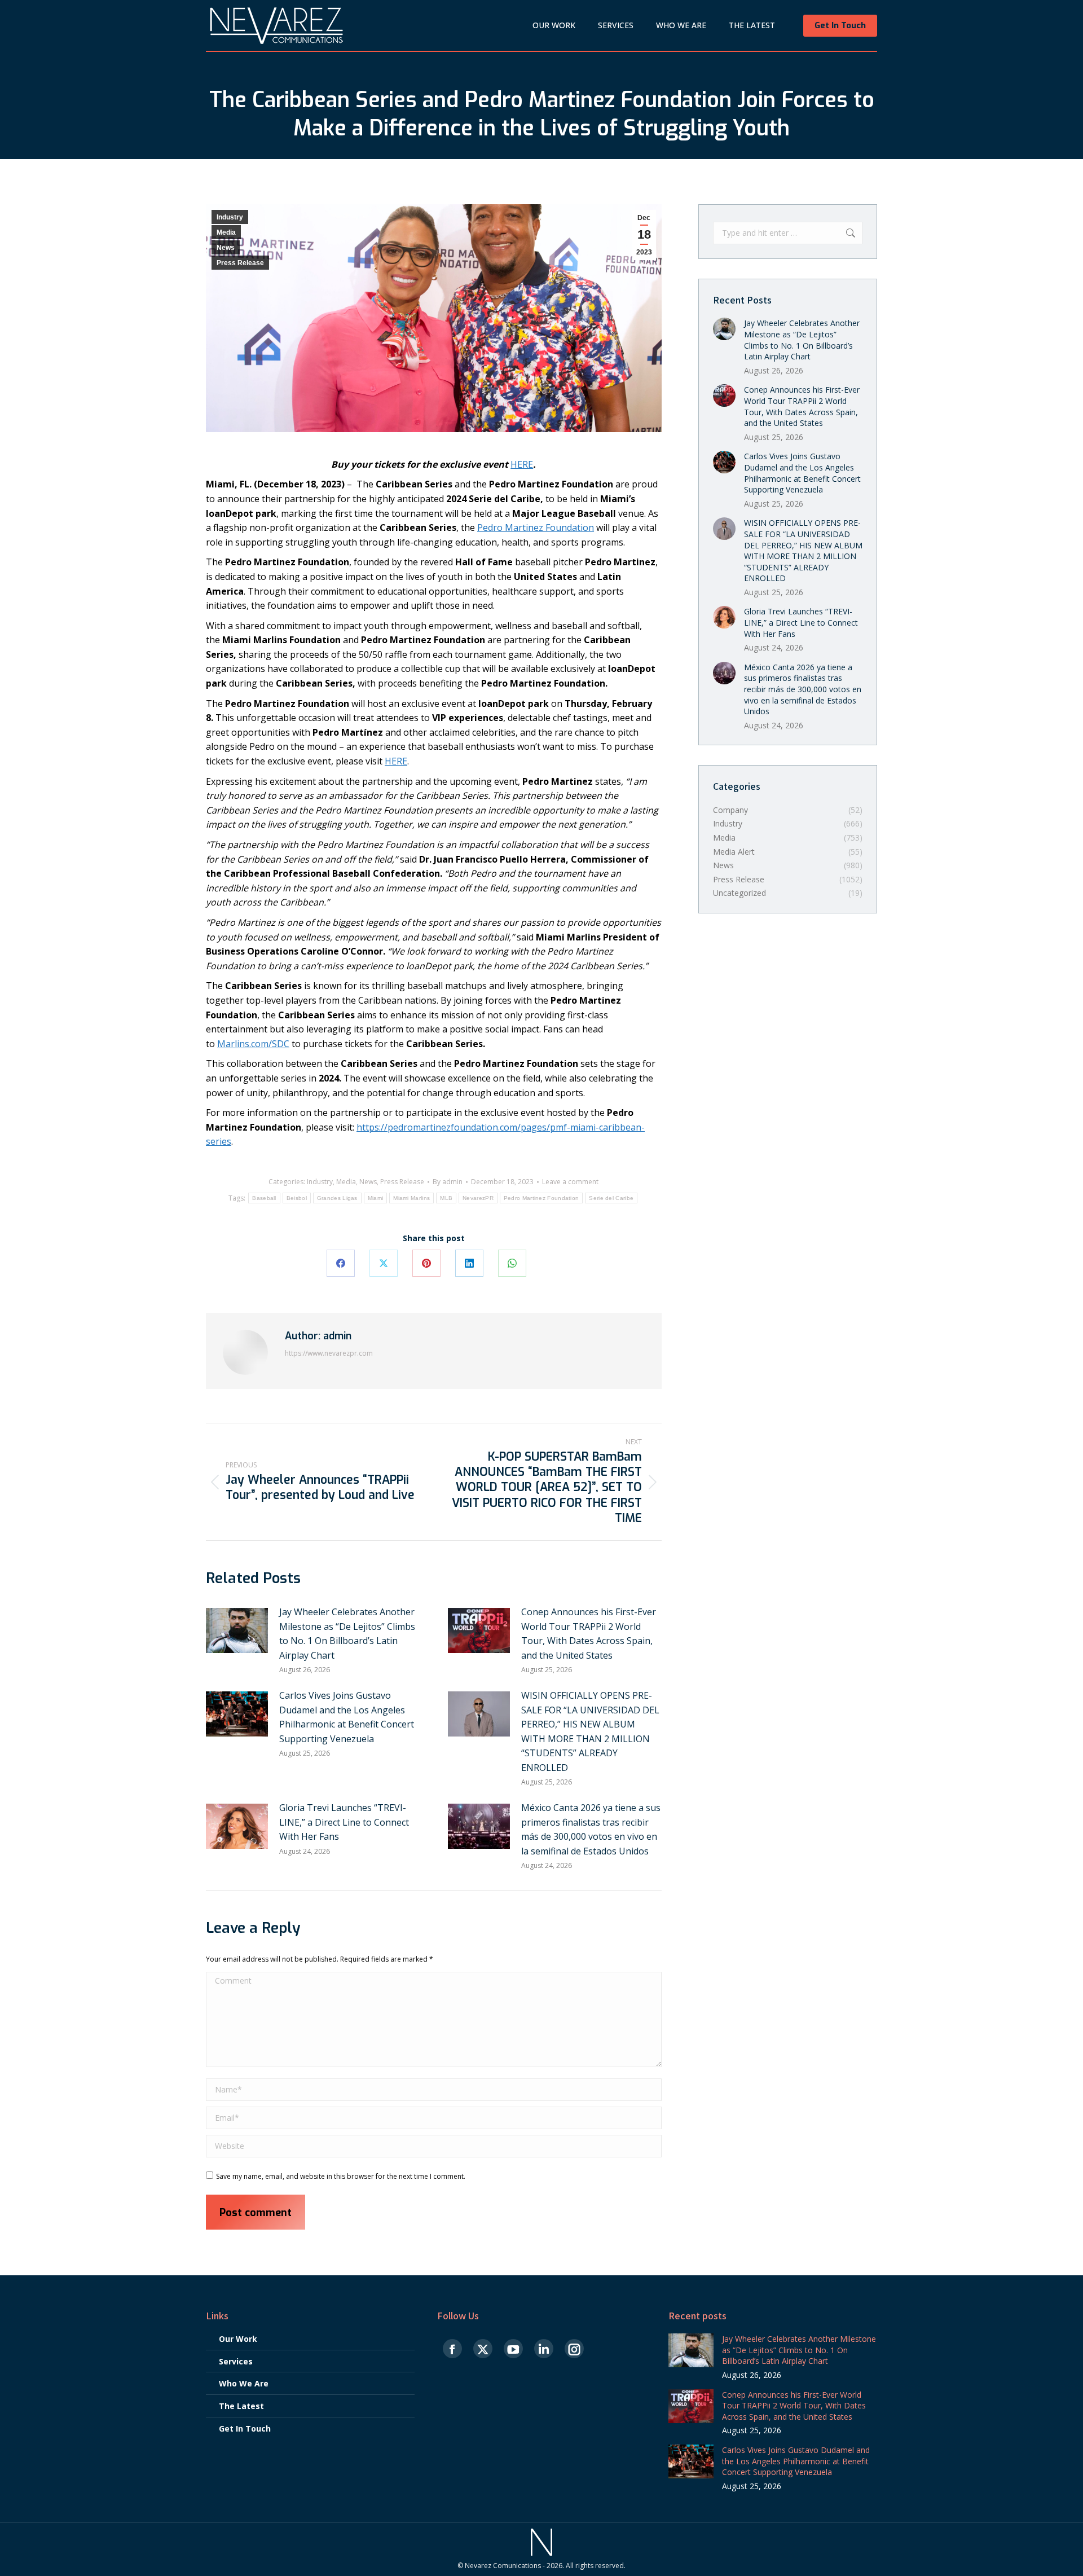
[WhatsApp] (512, 1263)
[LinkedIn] (469, 1263)
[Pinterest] (426, 1263)
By (448, 1182)
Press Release (240, 263)
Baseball (264, 1198)
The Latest (241, 2406)
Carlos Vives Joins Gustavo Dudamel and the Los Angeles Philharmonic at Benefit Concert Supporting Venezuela (347, 1717)
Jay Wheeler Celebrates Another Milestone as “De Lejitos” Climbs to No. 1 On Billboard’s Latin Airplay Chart (347, 1634)
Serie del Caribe (611, 1198)
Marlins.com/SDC (253, 1044)
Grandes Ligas (337, 1198)
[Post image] (237, 1630)
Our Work (238, 2339)
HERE (522, 464)
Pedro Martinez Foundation (536, 527)
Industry (230, 217)
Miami (376, 1198)
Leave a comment (570, 1182)
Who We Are (244, 2383)
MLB (446, 1198)
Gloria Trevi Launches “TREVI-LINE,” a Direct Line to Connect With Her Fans (344, 1822)
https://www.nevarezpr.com (329, 1353)
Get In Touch (245, 2428)
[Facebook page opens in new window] (452, 2349)
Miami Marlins (411, 1198)
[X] (384, 1263)
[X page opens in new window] (483, 2349)
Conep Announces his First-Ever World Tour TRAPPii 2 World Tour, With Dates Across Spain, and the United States (589, 1634)
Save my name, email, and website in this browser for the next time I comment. (341, 2176)
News (226, 248)
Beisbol (297, 1198)
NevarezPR (478, 1198)
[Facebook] (341, 1263)
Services (236, 2361)
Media (226, 232)
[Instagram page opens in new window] (574, 2349)
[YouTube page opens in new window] (513, 2349)
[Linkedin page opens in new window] (544, 2349)
